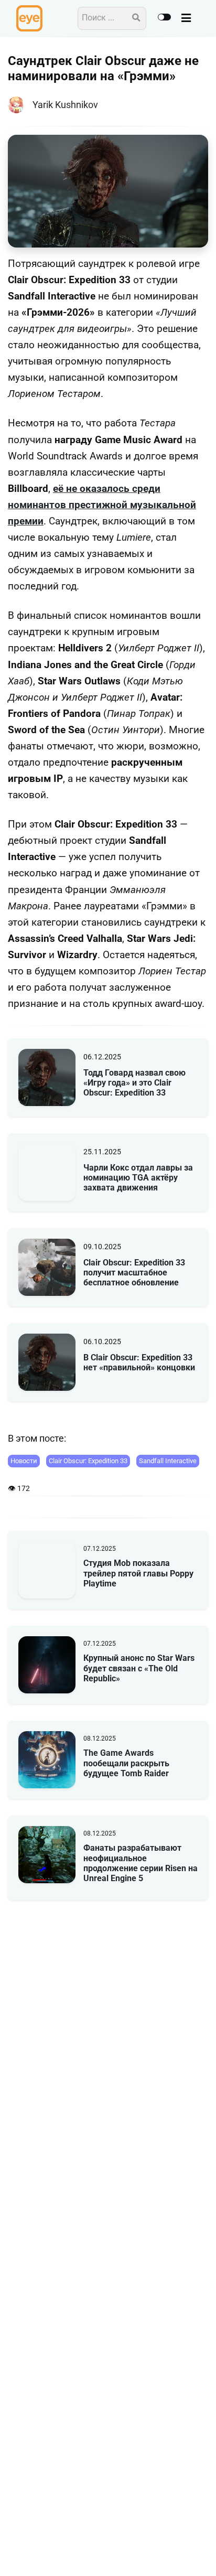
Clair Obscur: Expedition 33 (88, 1461)
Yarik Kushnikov (65, 105)
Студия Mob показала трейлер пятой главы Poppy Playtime (138, 1573)
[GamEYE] (29, 18)
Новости (24, 1461)
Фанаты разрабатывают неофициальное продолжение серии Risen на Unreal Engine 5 (141, 1863)
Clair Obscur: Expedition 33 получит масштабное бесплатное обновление (134, 1273)
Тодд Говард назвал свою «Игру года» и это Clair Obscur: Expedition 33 (134, 1083)
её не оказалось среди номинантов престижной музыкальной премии (102, 505)
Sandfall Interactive (168, 1461)
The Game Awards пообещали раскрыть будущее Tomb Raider (126, 1763)
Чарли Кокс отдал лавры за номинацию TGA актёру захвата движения (138, 1178)
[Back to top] (199, 2552)
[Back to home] (178, 2552)
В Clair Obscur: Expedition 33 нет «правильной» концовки (139, 1362)
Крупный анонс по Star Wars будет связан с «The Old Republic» (139, 1668)
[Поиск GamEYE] (136, 18)
